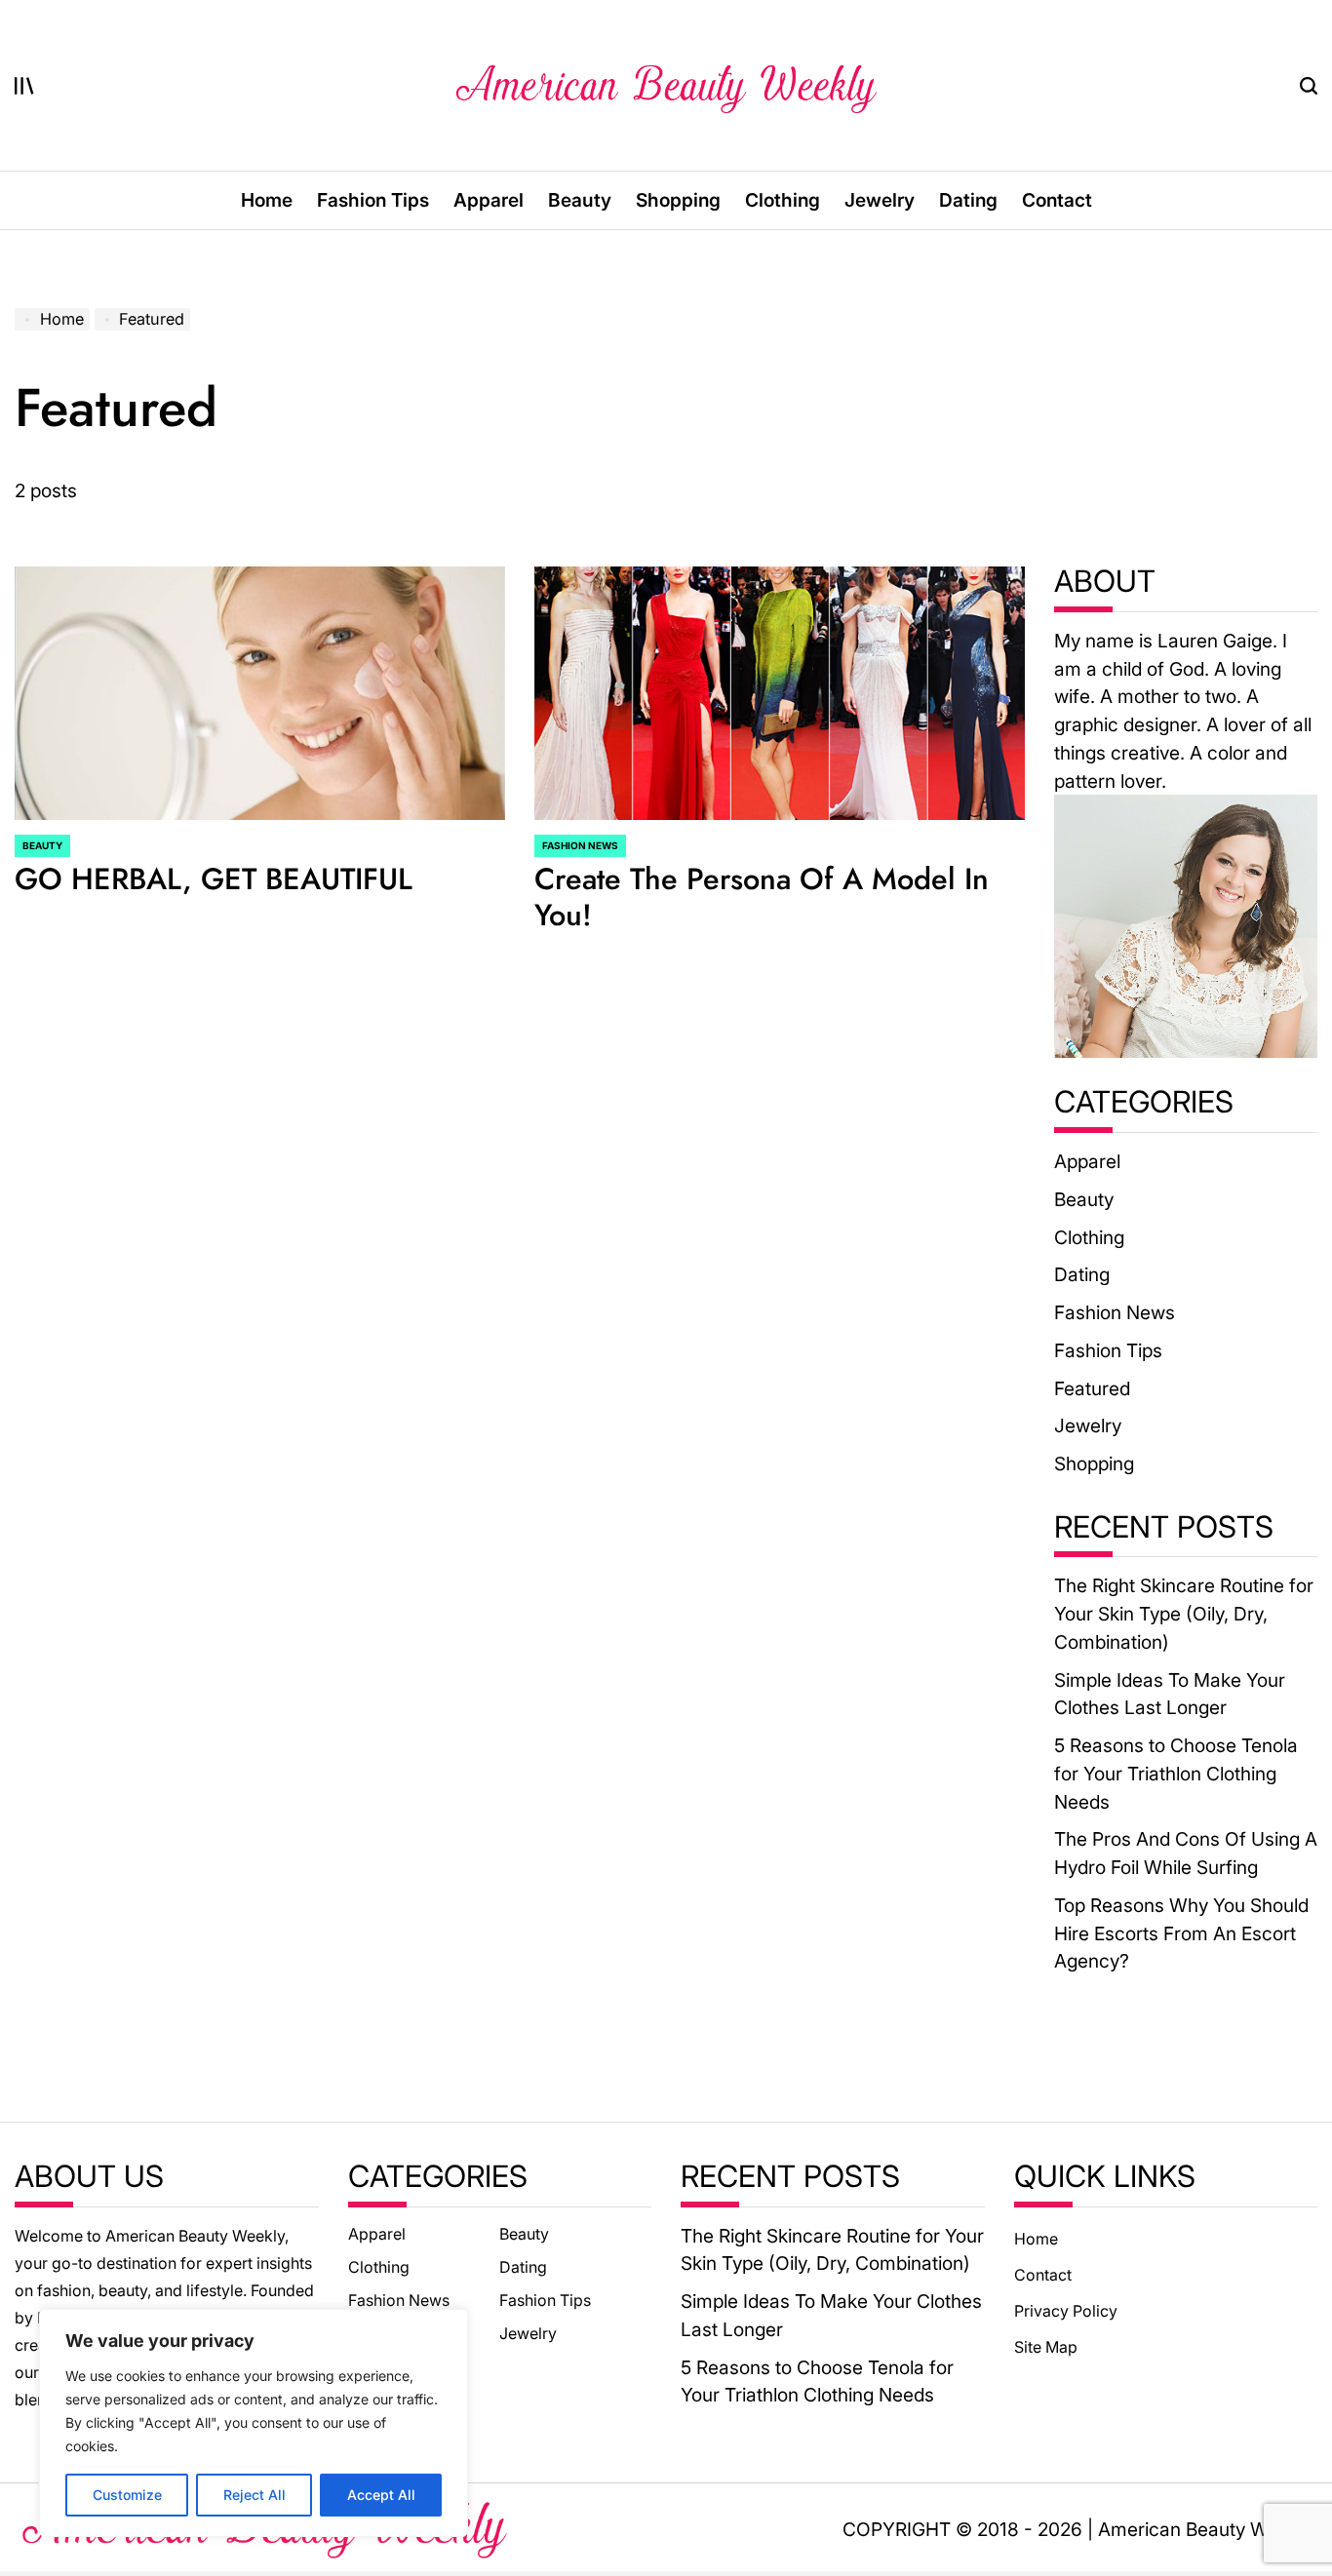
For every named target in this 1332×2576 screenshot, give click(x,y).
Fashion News (580, 845)
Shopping (678, 200)
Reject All (255, 2495)
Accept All (381, 2495)
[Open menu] (24, 86)
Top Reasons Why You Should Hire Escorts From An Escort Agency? (1181, 1933)
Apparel (489, 200)
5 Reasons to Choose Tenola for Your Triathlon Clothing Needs (1176, 1773)
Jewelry (880, 200)
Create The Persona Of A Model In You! (762, 897)
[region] (254, 2423)
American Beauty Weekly (1205, 2529)
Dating (968, 200)
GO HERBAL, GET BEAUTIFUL (214, 879)
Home (267, 200)
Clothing (783, 200)
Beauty (580, 200)
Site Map (1046, 2347)
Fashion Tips (373, 200)
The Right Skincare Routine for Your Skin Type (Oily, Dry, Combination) (1184, 1613)
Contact (1057, 200)
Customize (127, 2495)
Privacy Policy (1066, 2311)
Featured (1092, 1388)
